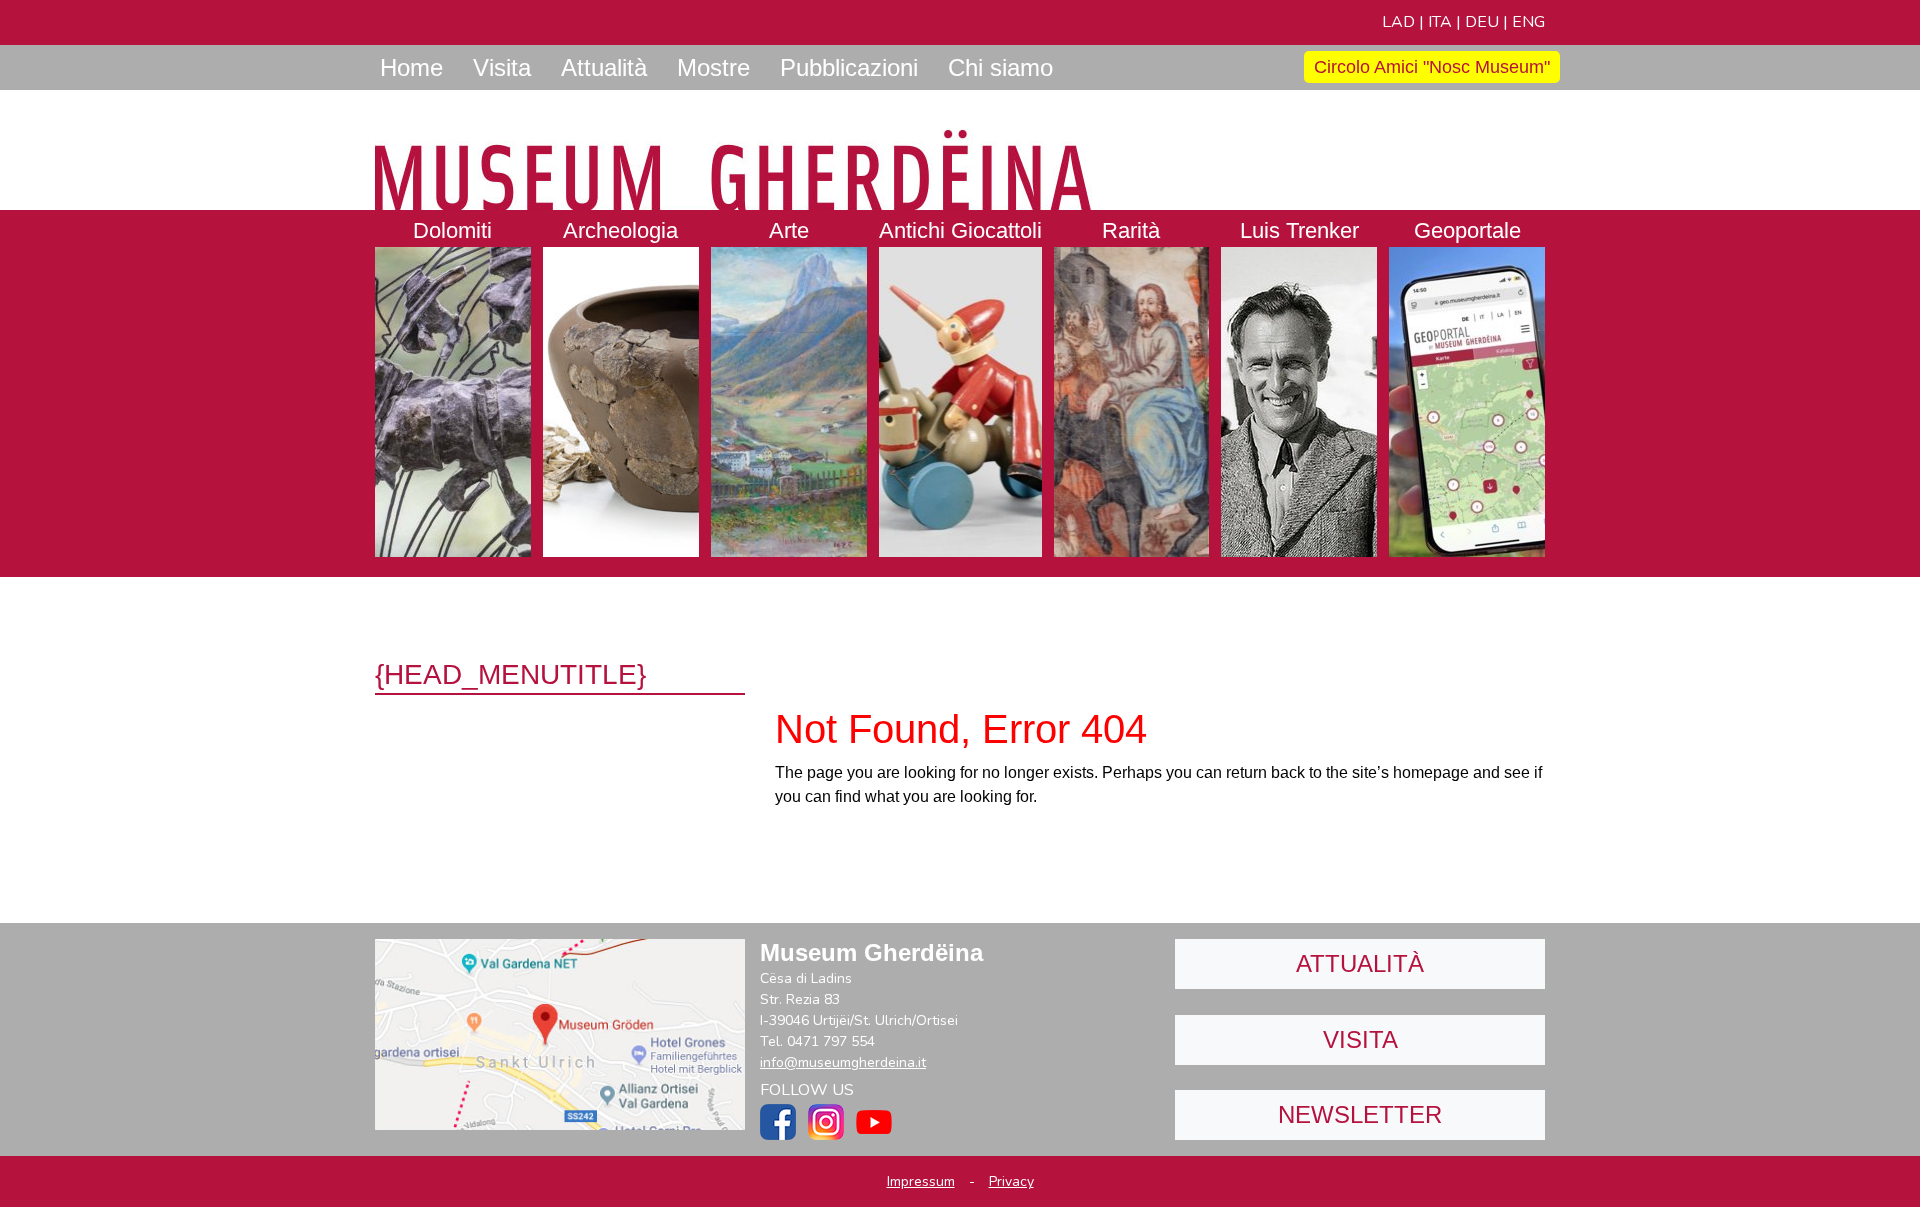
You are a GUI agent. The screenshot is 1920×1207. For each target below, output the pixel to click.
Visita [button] (502, 67)
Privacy (1011, 1181)
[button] (453, 383)
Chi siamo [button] (1000, 67)
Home (411, 67)
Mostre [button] (713, 67)
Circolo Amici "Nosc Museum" (1432, 67)
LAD (1398, 22)
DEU (1482, 22)
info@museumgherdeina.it (843, 1062)
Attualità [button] (604, 67)
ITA (1440, 22)
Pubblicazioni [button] (849, 67)
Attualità (1360, 963)
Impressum (921, 1181)
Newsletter (1360, 1114)
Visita (1360, 1039)
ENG (1528, 22)
